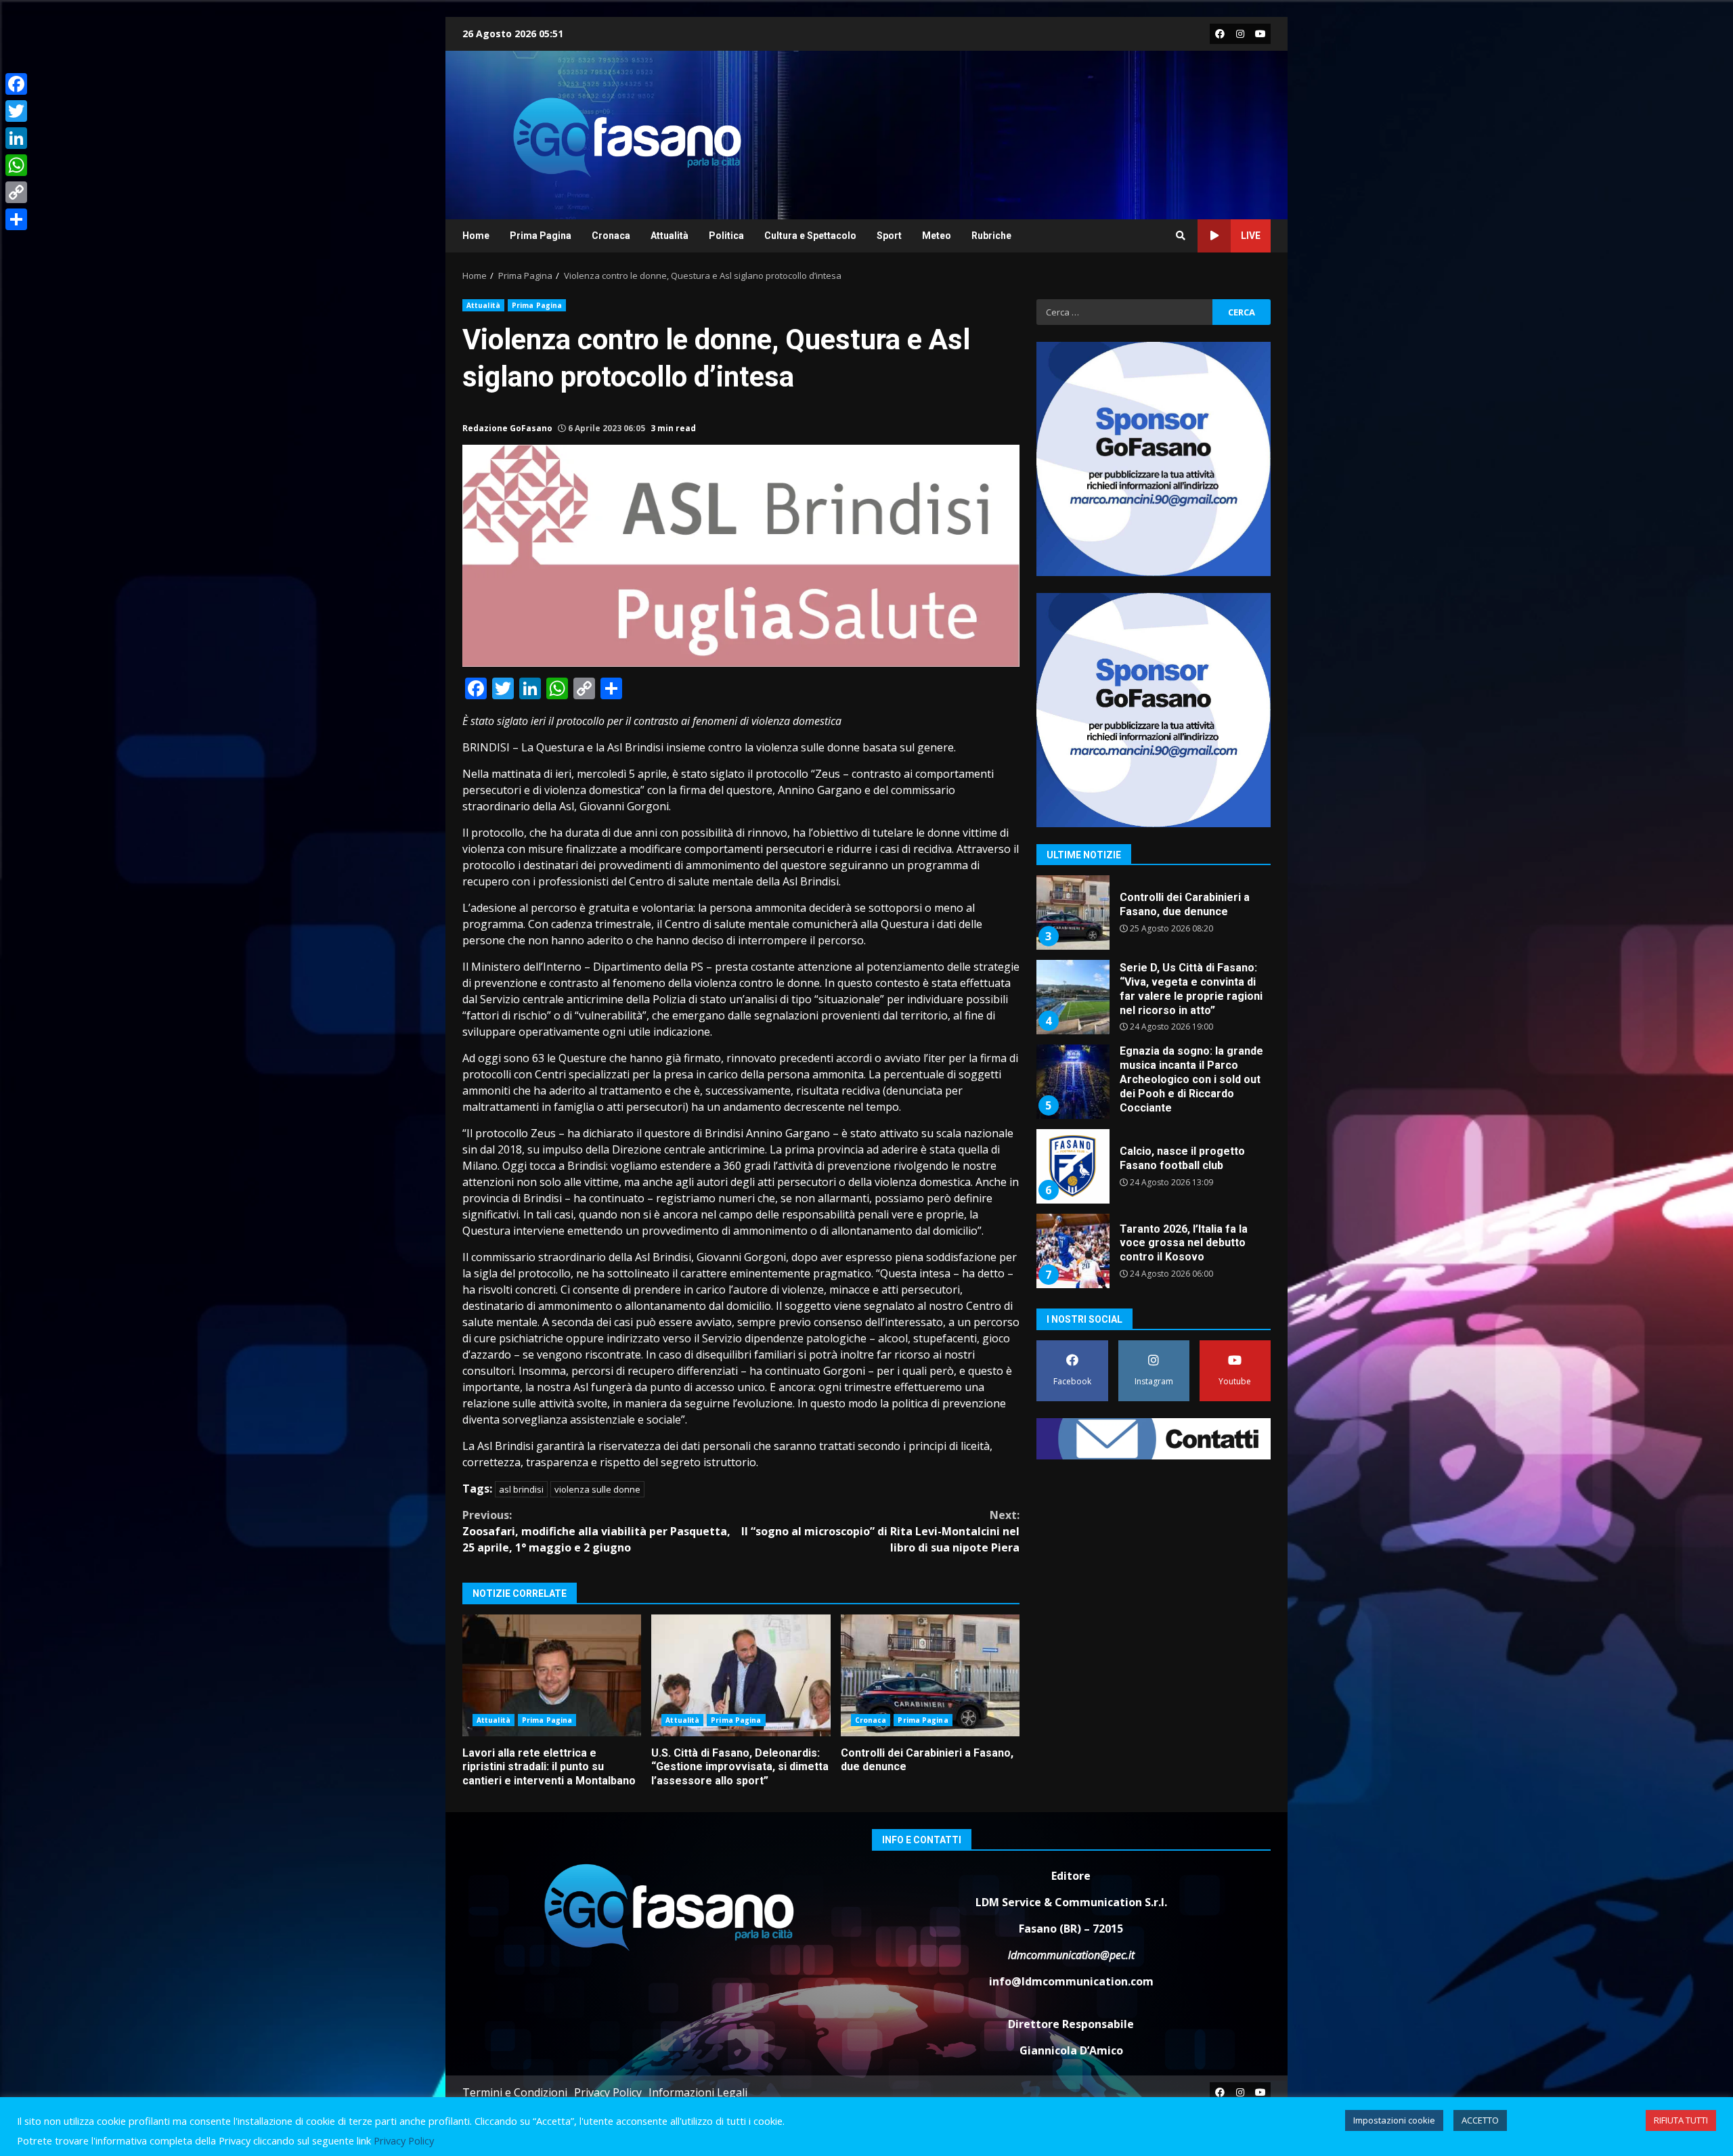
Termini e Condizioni (515, 2092)
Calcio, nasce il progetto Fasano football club (1072, 1166)
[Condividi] (16, 219)
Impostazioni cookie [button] (1394, 2120)
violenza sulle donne (597, 1489)
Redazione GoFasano (507, 428)
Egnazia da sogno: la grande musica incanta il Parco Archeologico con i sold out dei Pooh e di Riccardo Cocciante (1072, 1082)
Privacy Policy (608, 2092)
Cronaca (611, 236)
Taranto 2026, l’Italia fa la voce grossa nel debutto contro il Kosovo (1072, 1251)
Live (1251, 236)
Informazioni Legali (698, 2092)
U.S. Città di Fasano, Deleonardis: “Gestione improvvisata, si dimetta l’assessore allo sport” (741, 1675)
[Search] (1181, 236)
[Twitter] (16, 111)
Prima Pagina (541, 236)
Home (476, 236)
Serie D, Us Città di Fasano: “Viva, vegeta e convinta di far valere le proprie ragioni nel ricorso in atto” (1072, 997)
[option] (1154, 918)
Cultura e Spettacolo (810, 236)
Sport (889, 236)
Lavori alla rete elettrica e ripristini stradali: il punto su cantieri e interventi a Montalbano (552, 1675)
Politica (726, 236)
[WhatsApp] (16, 165)
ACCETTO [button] (1480, 2120)
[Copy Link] (16, 192)
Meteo (937, 236)
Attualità (670, 236)
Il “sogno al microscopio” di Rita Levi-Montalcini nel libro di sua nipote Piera (880, 1531)
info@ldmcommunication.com (1071, 1981)
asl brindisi (521, 1489)
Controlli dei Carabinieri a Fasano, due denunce (930, 1675)
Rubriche (991, 236)
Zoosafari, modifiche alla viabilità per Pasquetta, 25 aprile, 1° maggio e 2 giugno (596, 1531)
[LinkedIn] (16, 138)
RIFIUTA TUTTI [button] (1681, 2120)
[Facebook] (16, 84)
